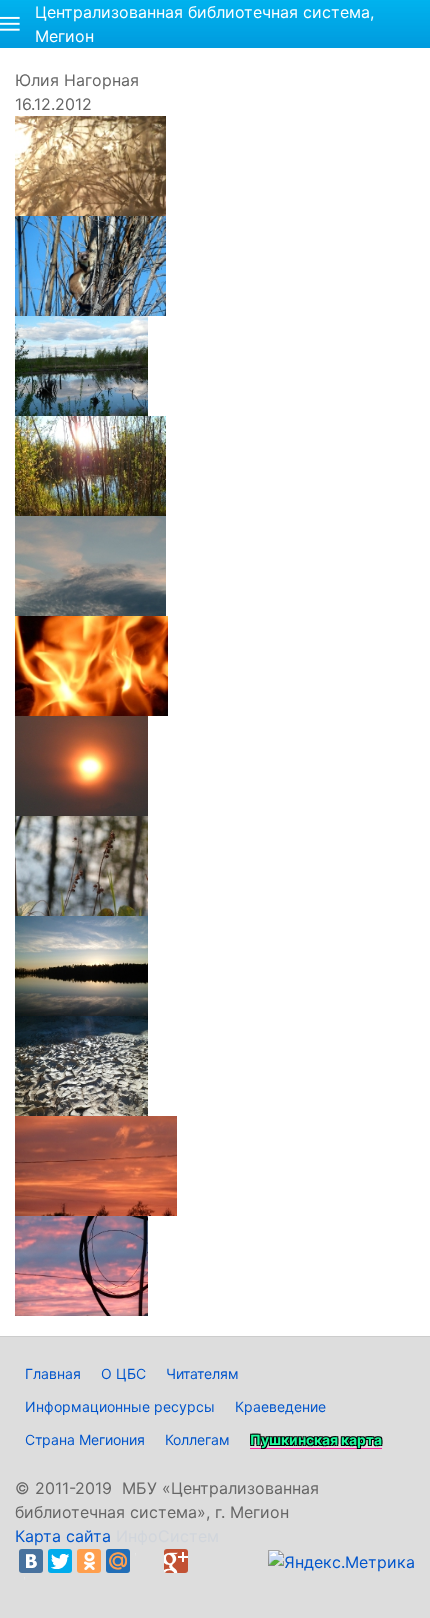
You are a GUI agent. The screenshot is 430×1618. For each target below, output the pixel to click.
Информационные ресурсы (120, 1406)
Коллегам (197, 1439)
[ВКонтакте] (31, 1561)
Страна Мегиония (85, 1439)
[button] (10, 24)
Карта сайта (63, 1536)
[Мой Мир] (118, 1561)
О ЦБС (123, 1373)
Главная (53, 1373)
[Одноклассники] (89, 1561)
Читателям (202, 1373)
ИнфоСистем (167, 1536)
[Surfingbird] (36, 1585)
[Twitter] (60, 1561)
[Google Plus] (176, 1561)
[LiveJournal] (147, 1561)
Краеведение (280, 1406)
